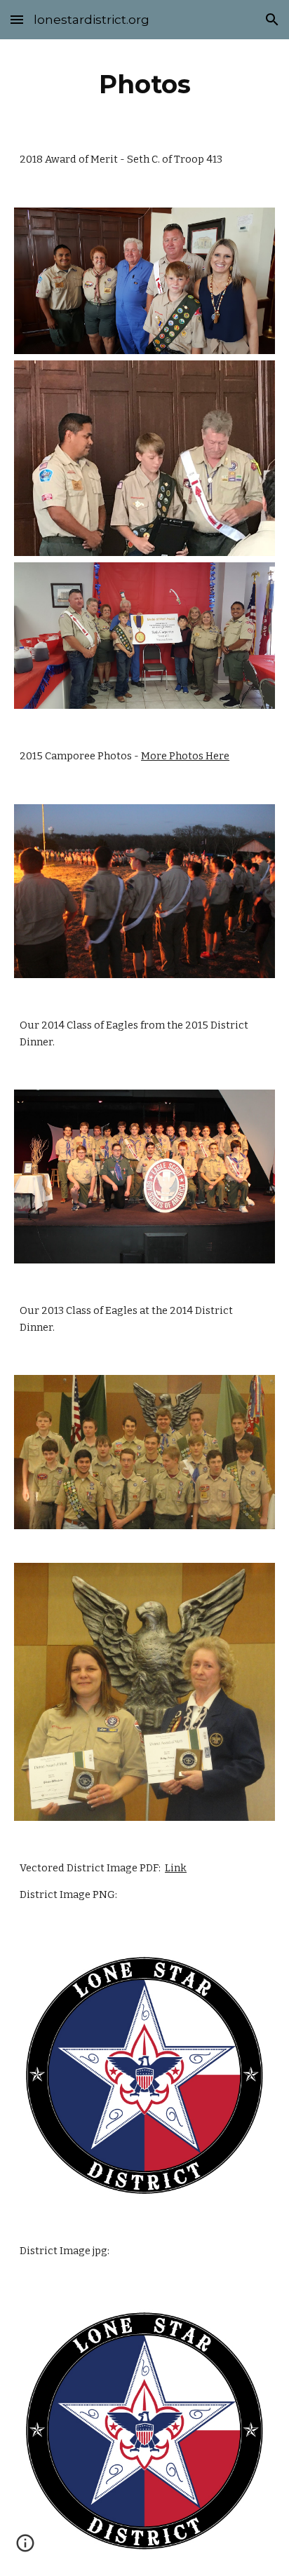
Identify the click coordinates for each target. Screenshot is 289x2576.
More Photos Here (185, 756)
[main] (144, 84)
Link (176, 1868)
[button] (17, 19)
